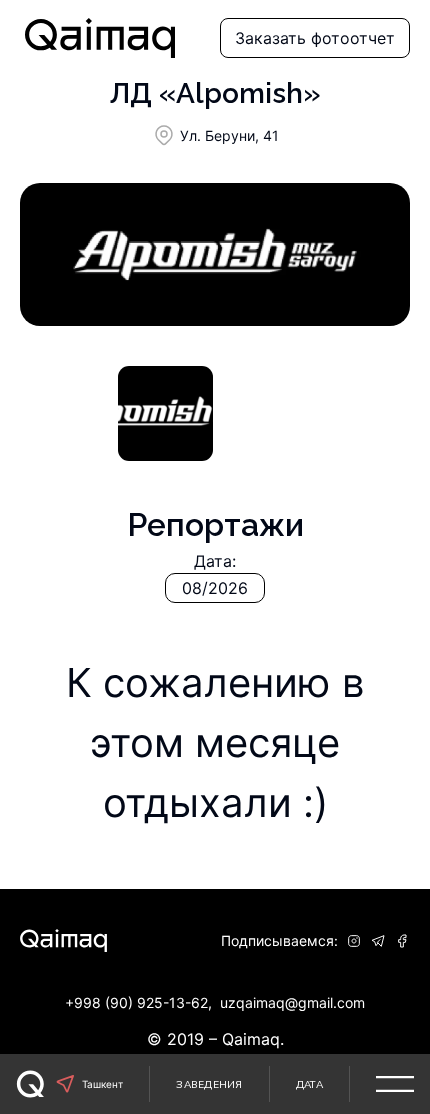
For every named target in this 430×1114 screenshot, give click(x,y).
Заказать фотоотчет (315, 38)
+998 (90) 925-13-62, (138, 1002)
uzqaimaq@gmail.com (292, 1002)
